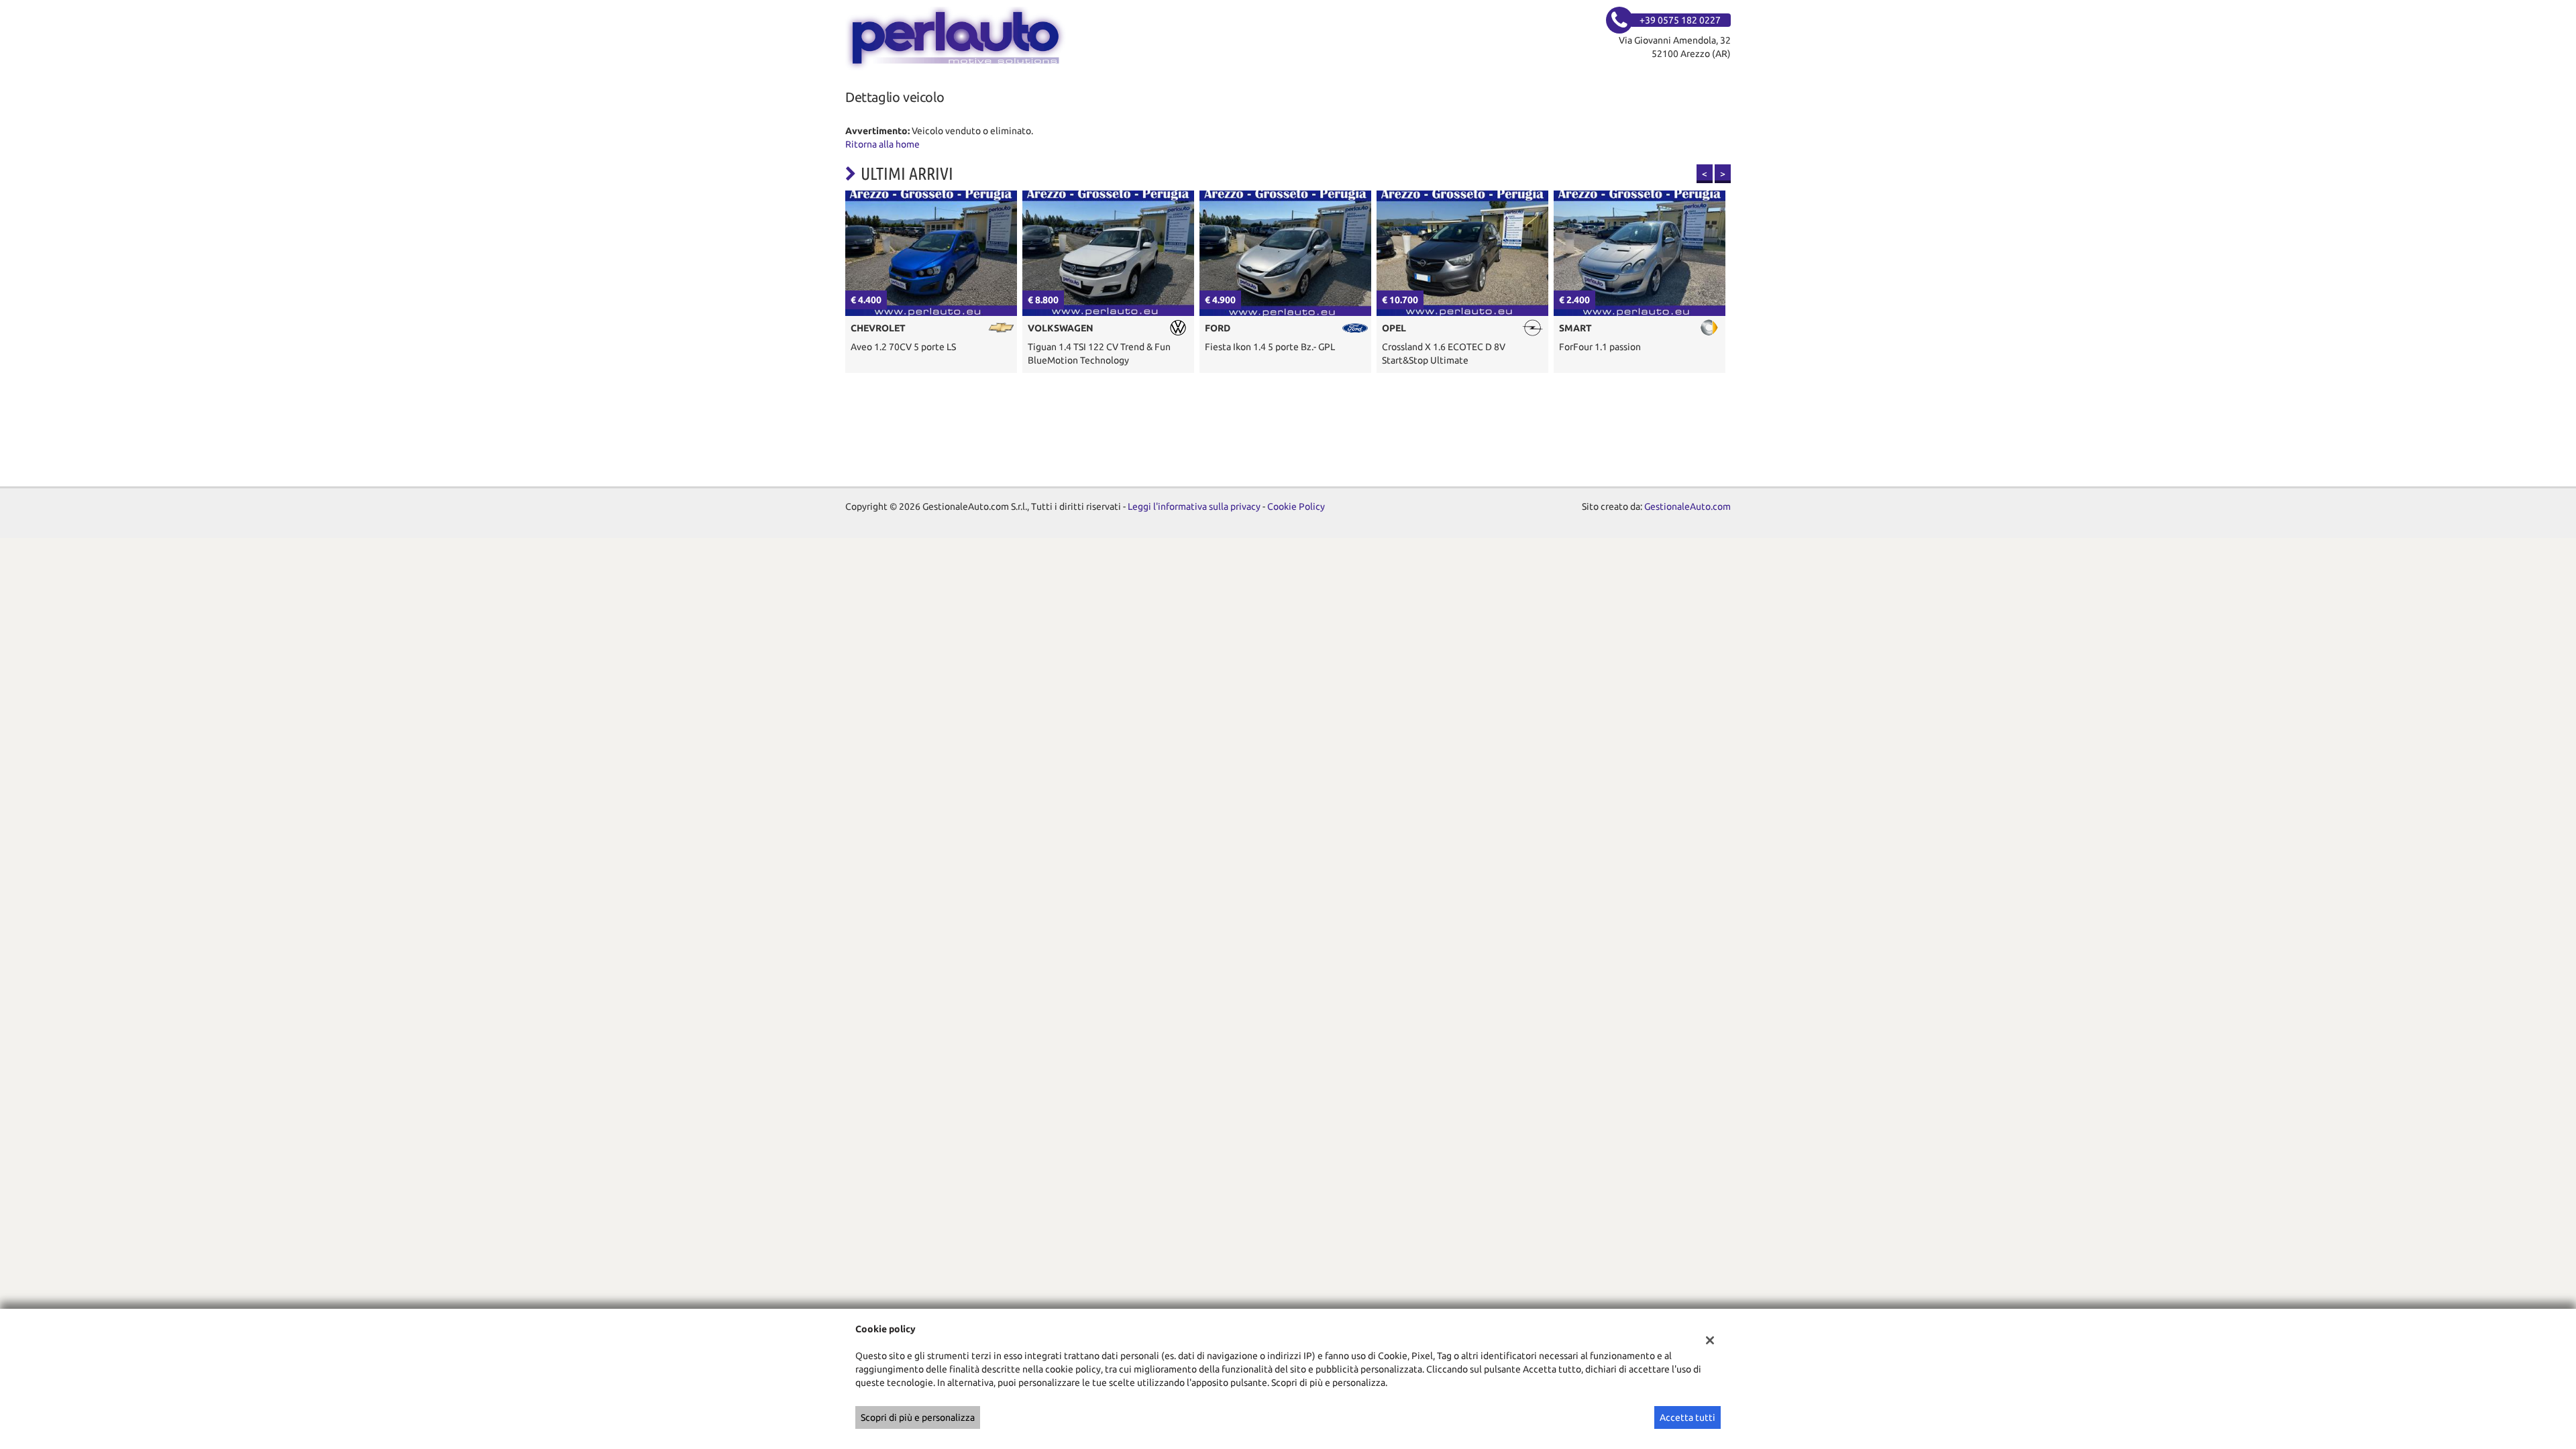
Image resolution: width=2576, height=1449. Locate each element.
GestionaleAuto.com (1687, 506)
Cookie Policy (1296, 506)
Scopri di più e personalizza (918, 1417)
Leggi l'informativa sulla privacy (1194, 506)
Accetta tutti (1687, 1417)
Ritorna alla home (882, 144)
